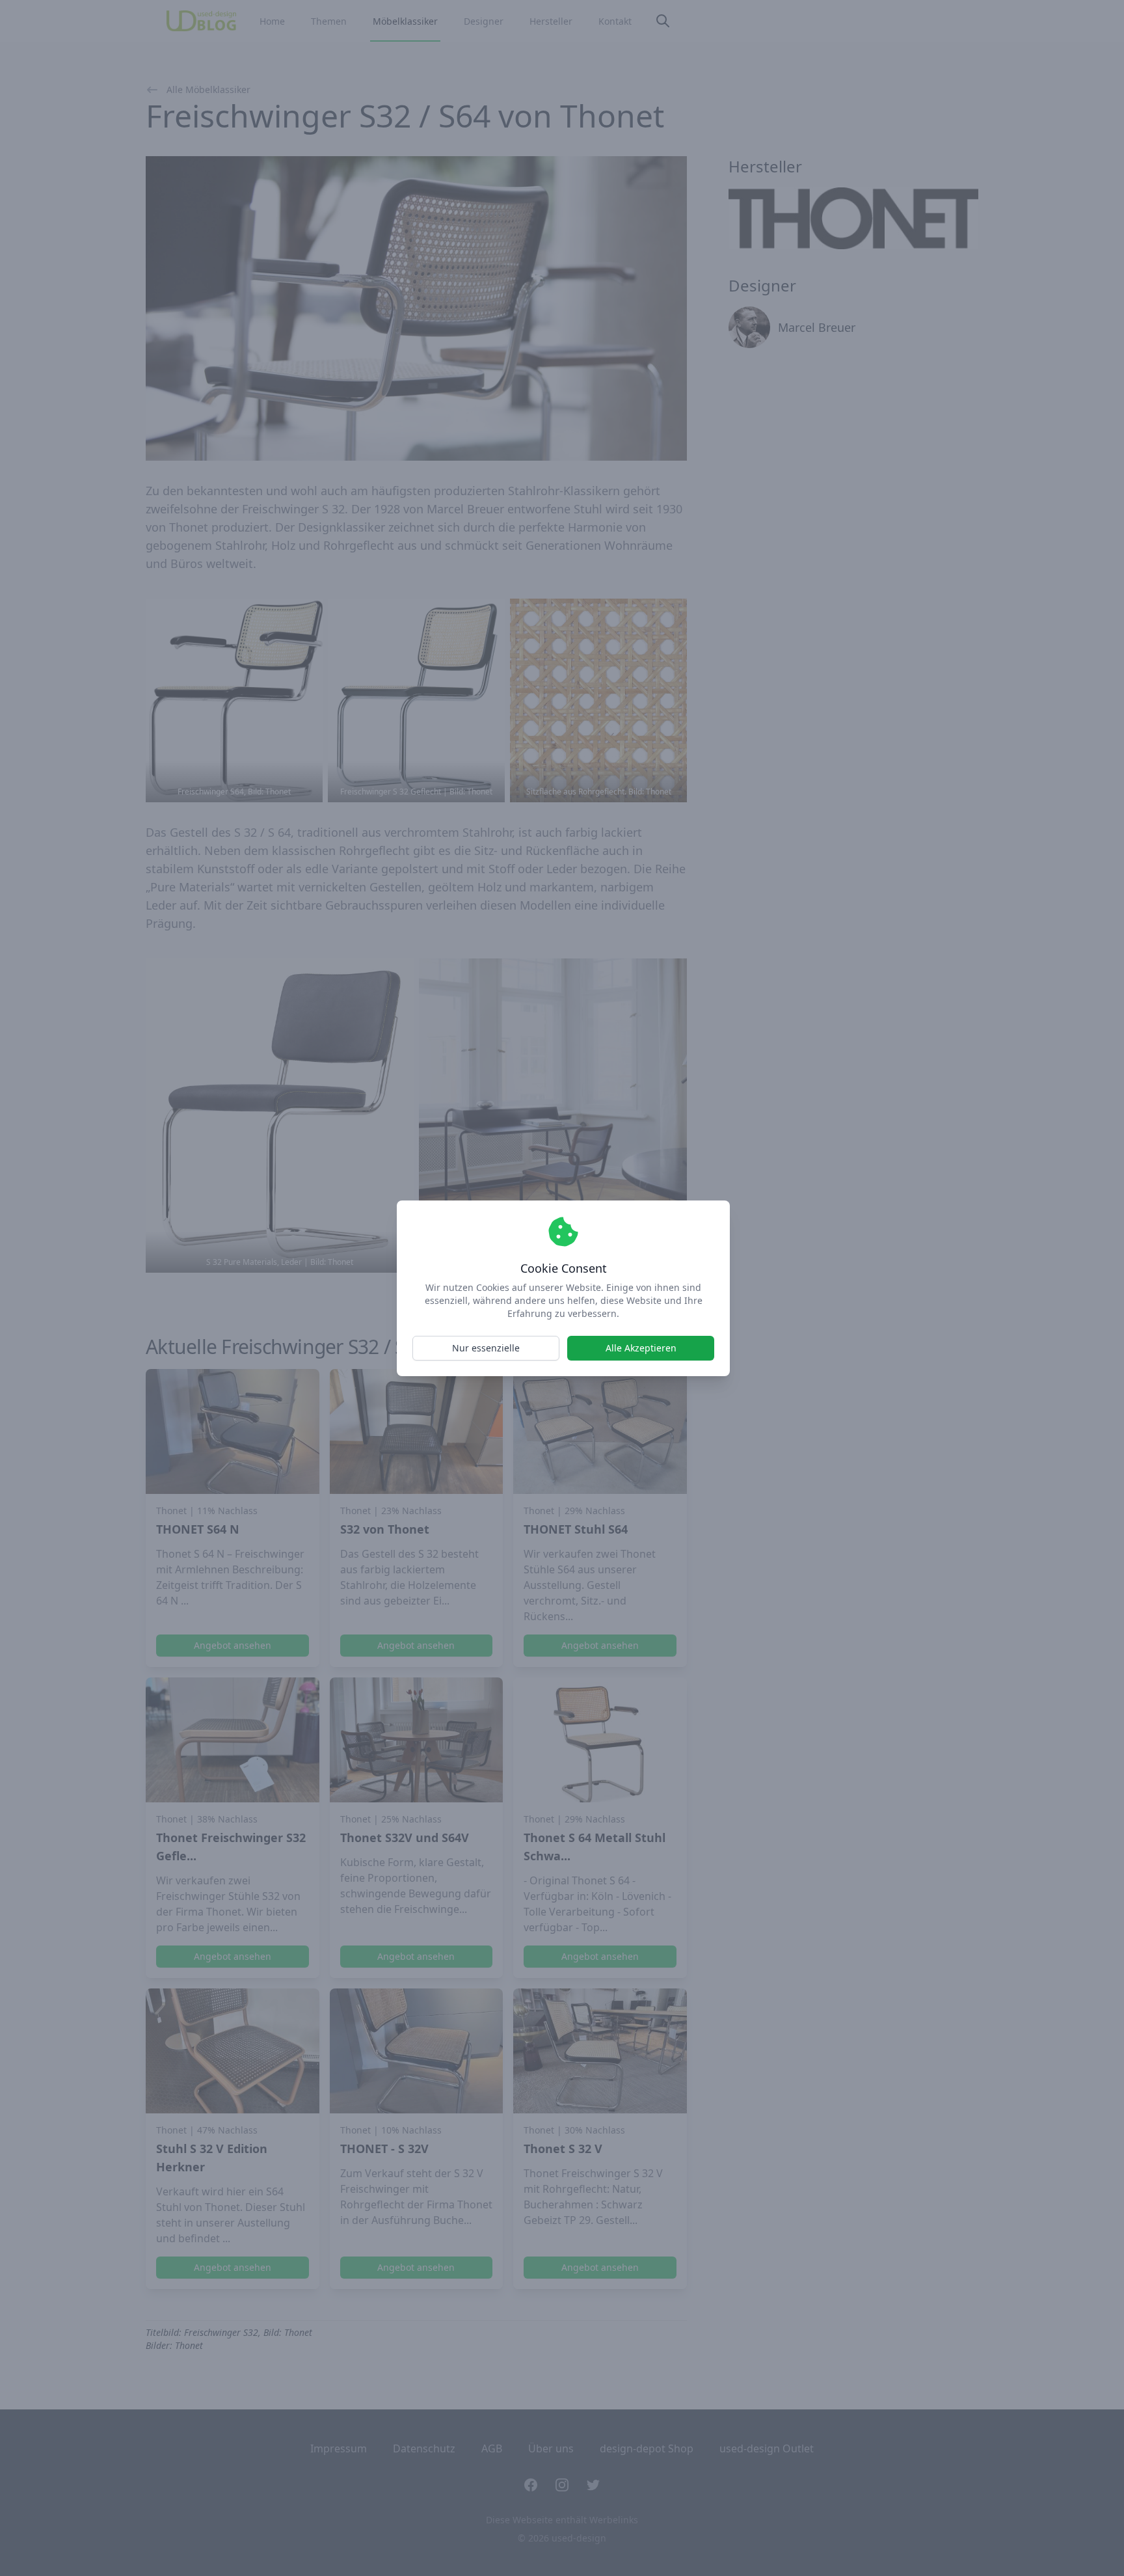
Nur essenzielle (486, 1348)
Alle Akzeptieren (641, 1348)
